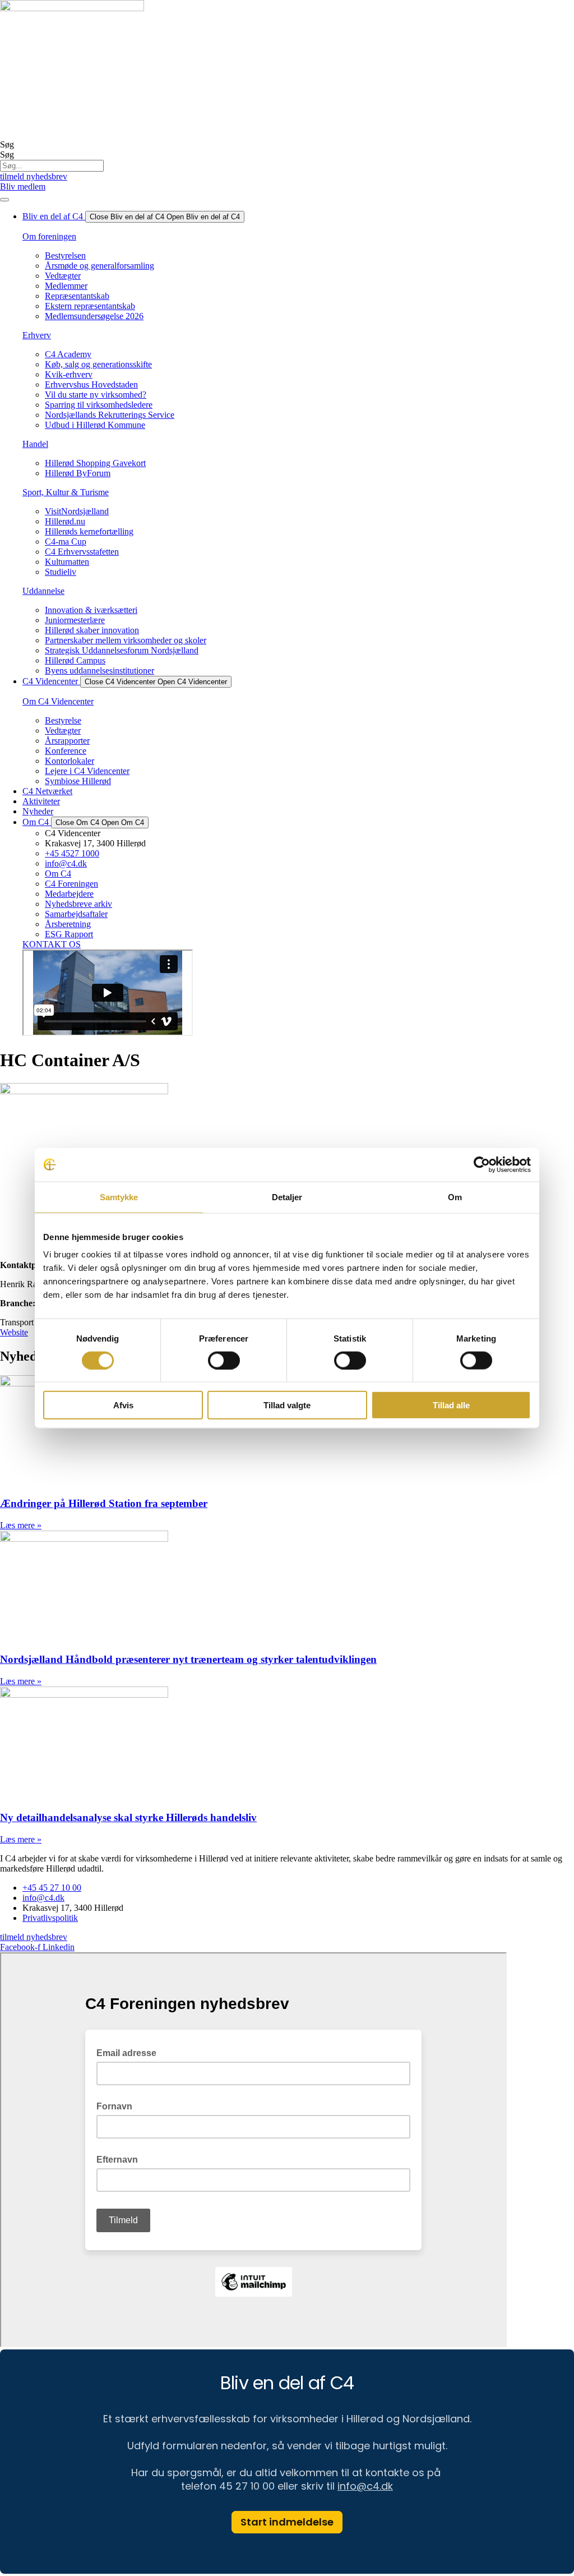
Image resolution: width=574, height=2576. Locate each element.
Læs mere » (21, 1525)
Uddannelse (43, 591)
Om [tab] (455, 1197)
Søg (7, 144)
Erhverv (37, 335)
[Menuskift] (4, 200)
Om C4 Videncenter (58, 701)
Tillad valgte (287, 1405)
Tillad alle (451, 1405)
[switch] (224, 1360)
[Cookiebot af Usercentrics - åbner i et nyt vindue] (482, 1164)
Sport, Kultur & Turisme (66, 492)
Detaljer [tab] (287, 1197)
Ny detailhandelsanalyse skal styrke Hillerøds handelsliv (128, 1817)
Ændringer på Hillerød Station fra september (104, 1503)
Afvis (123, 1405)
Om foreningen (49, 236)
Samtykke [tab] (119, 1197)
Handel (35, 444)
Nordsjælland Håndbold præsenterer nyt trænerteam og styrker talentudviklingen (188, 1659)
